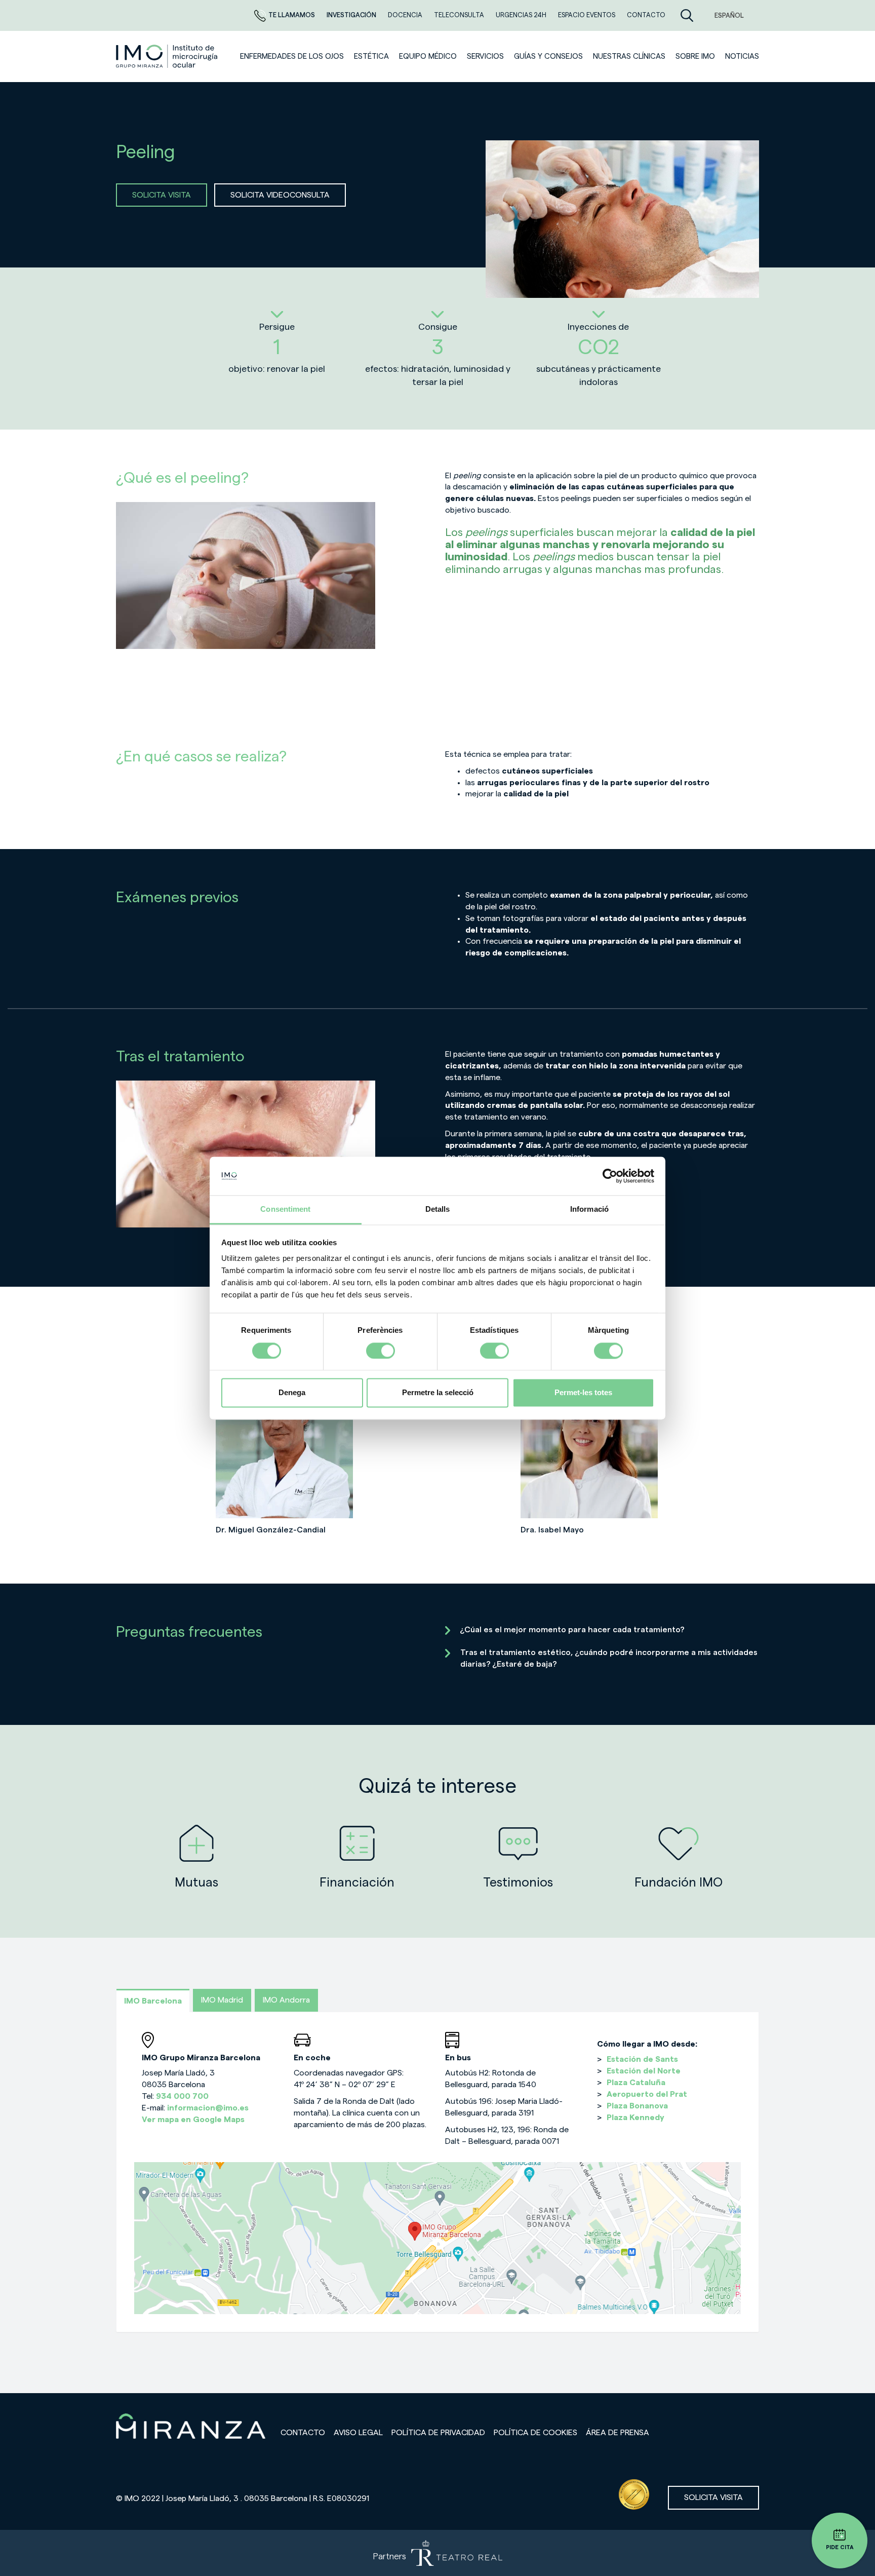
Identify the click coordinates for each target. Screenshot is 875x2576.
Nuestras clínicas (629, 56)
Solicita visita (713, 2497)
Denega (292, 1393)
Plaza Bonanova (637, 2106)
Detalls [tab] (438, 1209)
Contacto (303, 2433)
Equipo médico (428, 56)
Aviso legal (358, 2433)
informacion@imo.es (208, 2108)
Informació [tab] (589, 1209)
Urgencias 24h (522, 15)
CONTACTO (646, 15)
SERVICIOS (485, 56)
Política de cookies (535, 2433)
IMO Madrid (222, 2000)
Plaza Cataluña (636, 2083)
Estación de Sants (642, 2059)
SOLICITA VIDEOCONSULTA (280, 195)
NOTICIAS (742, 56)
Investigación (352, 15)
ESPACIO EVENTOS (587, 15)
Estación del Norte (644, 2071)
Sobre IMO (695, 56)
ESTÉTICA (371, 56)
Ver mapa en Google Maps (193, 2120)
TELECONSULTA (460, 15)
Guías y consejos (548, 56)
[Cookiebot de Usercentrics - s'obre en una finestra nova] (610, 1176)
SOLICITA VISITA (162, 195)
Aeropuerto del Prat (647, 2094)
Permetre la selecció (438, 1393)
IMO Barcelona (153, 2001)
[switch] (381, 1351)
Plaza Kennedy (635, 2118)
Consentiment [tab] (285, 1209)
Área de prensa (618, 2433)
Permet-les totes (583, 1393)
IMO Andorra (286, 2000)
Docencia (406, 15)
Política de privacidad (438, 2433)
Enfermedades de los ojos (292, 56)
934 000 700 (182, 2096)
